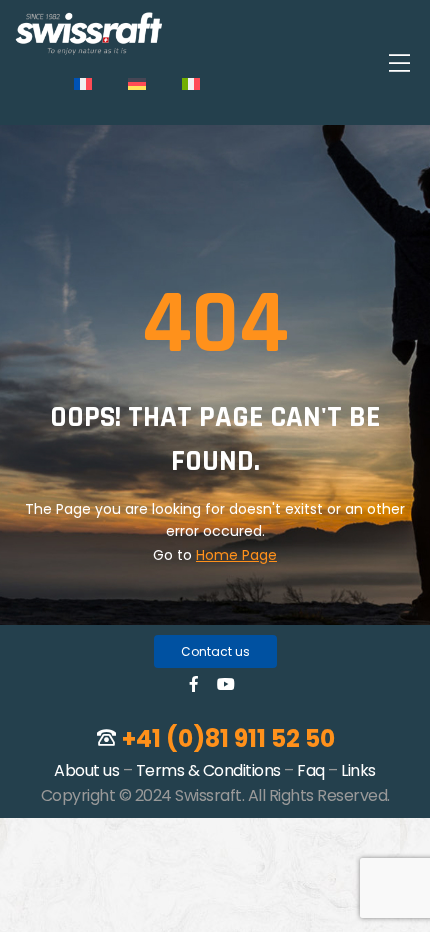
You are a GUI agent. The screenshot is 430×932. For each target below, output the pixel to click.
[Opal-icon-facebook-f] (194, 684)
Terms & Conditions (208, 770)
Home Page (236, 555)
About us (86, 770)
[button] (215, 651)
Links (358, 770)
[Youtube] (226, 684)
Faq (311, 770)
